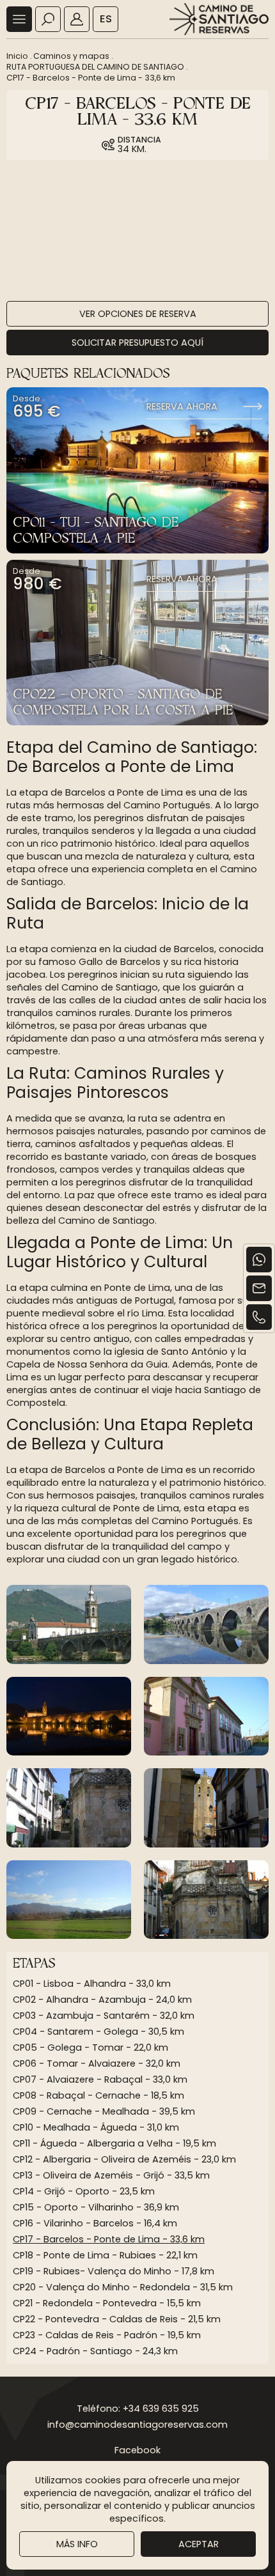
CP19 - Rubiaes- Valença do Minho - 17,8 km (114, 2271)
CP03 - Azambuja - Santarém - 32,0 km (104, 2016)
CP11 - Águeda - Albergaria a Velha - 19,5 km (114, 2143)
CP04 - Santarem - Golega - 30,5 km (98, 2032)
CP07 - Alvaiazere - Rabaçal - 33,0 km (100, 2079)
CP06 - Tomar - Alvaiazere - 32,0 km (97, 2063)
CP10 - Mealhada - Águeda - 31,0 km (96, 2127)
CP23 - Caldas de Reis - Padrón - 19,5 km (107, 2335)
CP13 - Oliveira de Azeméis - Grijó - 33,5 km (111, 2175)
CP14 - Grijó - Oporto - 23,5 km (84, 2191)
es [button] (106, 19)
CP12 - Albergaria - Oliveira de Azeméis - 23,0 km (124, 2159)
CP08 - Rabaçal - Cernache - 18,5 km (98, 2095)
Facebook (137, 2450)
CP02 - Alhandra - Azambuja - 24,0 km (102, 2000)
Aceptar (199, 2544)
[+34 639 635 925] (259, 1317)
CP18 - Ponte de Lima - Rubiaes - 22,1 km (105, 2255)
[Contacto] (259, 1288)
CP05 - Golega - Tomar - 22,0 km (90, 2048)
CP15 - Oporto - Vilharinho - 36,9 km (96, 2207)
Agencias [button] (77, 19)
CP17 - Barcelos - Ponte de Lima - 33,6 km (91, 78)
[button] (19, 19)
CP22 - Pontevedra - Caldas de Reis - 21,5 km (117, 2319)
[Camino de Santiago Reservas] (219, 19)
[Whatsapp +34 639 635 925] (259, 1260)
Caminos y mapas (71, 56)
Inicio (17, 56)
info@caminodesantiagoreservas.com (137, 2425)
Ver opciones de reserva (138, 314)
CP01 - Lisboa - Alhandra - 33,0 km (92, 1984)
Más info (77, 2544)
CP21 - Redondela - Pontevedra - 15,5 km (107, 2303)
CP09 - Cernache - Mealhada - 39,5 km (104, 2111)
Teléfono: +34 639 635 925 (138, 2409)
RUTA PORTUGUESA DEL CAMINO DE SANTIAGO (95, 67)
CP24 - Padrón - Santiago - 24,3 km (95, 2351)
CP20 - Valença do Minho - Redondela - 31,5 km (123, 2287)
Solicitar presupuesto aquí (137, 343)
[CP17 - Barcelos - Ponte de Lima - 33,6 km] (69, 1624)
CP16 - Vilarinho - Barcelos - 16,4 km (95, 2223)
